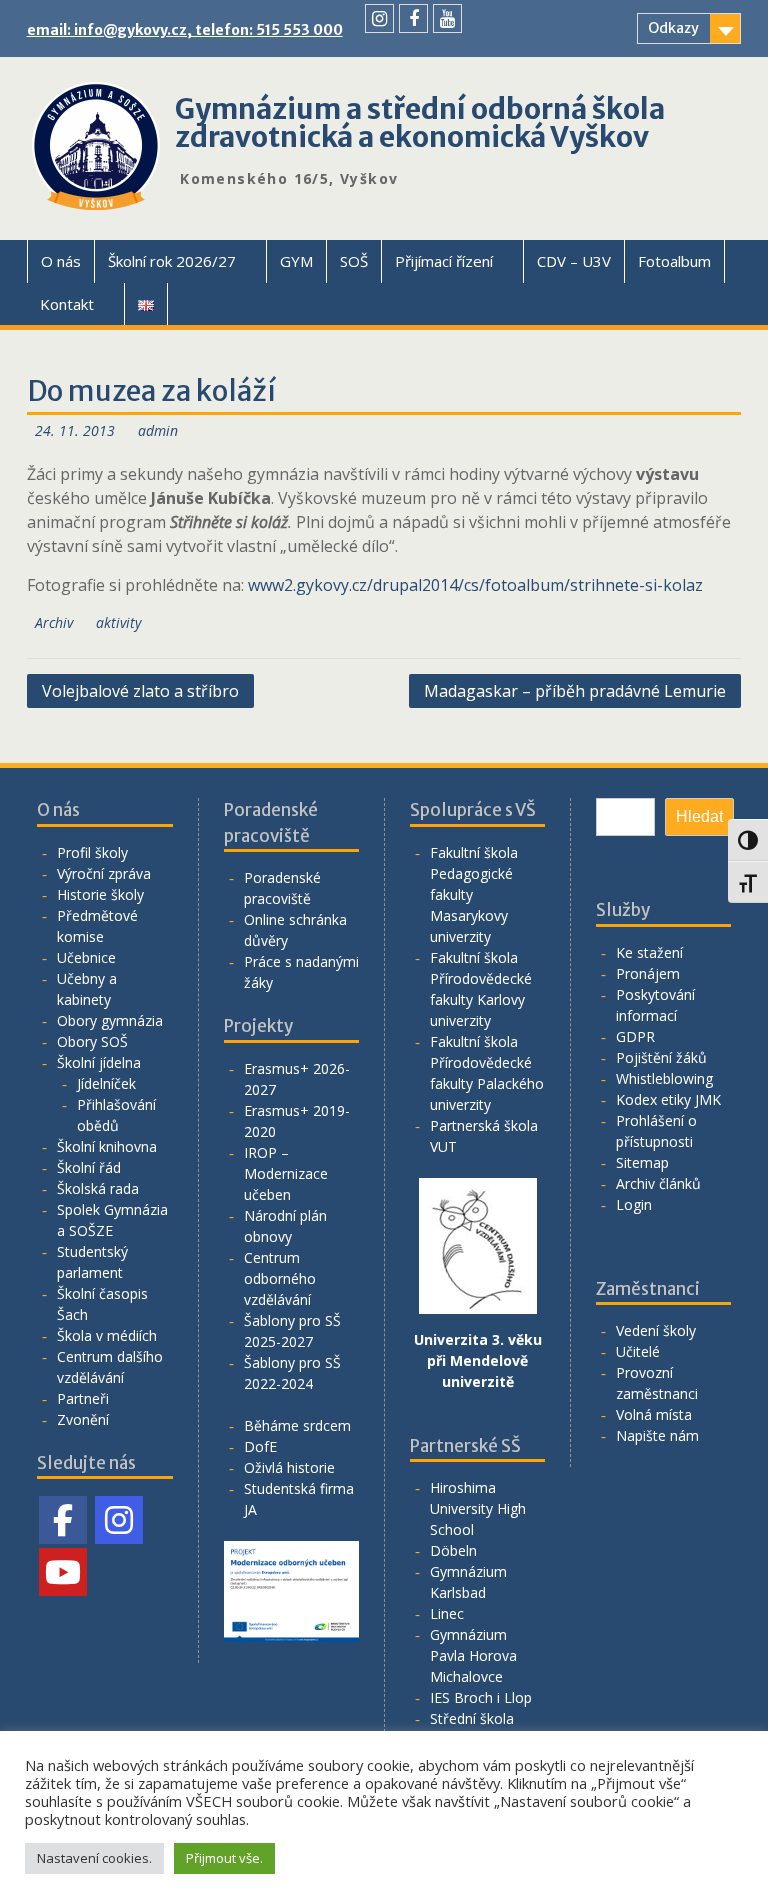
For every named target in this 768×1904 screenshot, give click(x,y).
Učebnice (86, 957)
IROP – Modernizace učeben (286, 1173)
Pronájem (648, 973)
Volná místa (654, 1414)
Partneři (83, 1398)
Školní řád (89, 1167)
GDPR (635, 1036)
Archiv (54, 622)
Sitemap (642, 1162)
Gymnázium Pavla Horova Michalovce (473, 1655)
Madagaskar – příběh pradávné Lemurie (575, 691)
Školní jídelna (99, 1062)
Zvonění (83, 1419)
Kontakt (67, 304)
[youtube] (447, 18)
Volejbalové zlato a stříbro (140, 691)
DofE (260, 1446)
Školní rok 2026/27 (172, 261)
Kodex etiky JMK (668, 1099)
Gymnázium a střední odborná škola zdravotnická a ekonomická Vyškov (420, 123)
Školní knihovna (107, 1146)
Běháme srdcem (297, 1425)
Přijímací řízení (444, 261)
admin (158, 430)
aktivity (118, 622)
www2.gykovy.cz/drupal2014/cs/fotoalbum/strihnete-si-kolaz (475, 585)
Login (634, 1204)
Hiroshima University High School (478, 1508)
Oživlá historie (289, 1467)
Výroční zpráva (104, 873)
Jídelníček (106, 1083)
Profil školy (92, 852)
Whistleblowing (664, 1078)
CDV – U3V (574, 261)
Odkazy (673, 28)
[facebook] (413, 18)
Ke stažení (649, 952)
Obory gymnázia (110, 1020)
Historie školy (100, 894)
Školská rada (98, 1188)
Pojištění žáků (661, 1057)
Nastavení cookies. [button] (94, 1858)
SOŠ (354, 261)
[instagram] (379, 18)
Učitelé (638, 1351)
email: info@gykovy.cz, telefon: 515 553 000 (185, 30)
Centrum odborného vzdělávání (280, 1278)
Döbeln (453, 1550)
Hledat (699, 816)
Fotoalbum (674, 261)
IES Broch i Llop (481, 1697)
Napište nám (657, 1435)
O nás (61, 261)
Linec (447, 1613)
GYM (296, 261)
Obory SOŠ (92, 1041)
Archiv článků (658, 1183)
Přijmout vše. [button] (224, 1858)
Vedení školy (656, 1330)
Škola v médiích (107, 1335)
